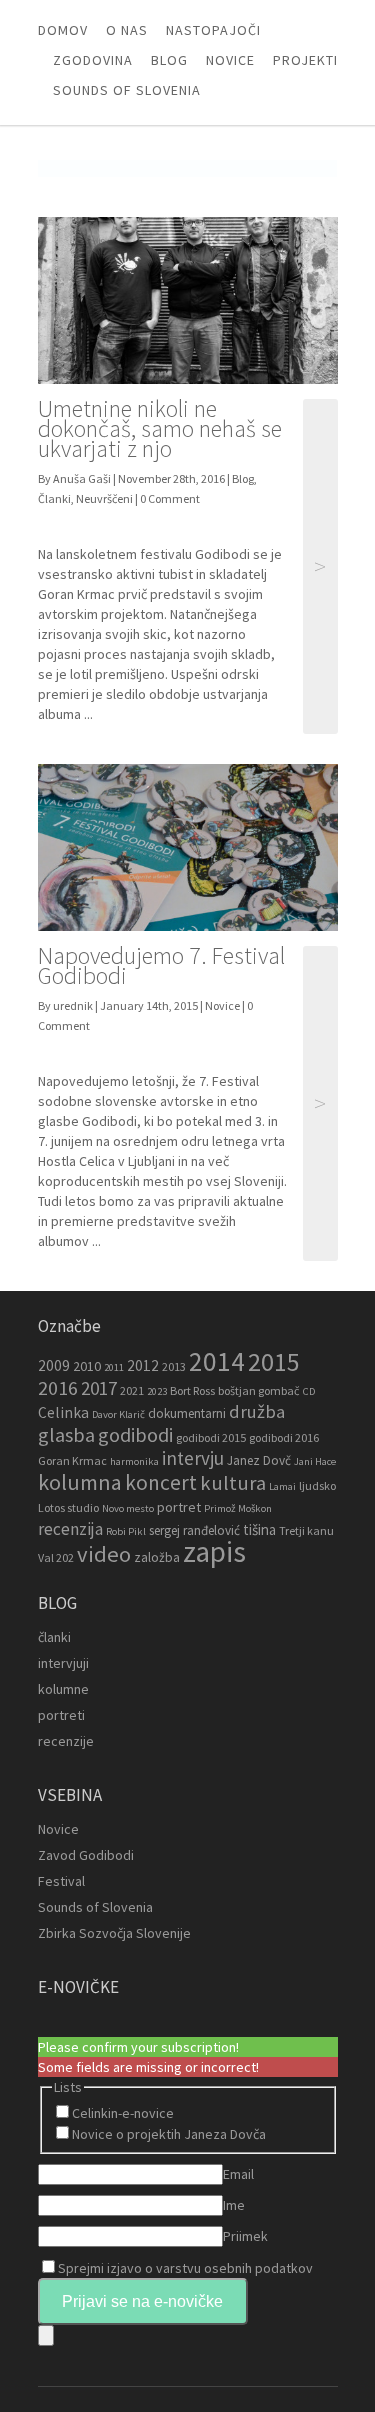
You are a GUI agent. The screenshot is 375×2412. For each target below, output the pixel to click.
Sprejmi (185, 2268)
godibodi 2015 (211, 1437)
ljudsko (317, 1485)
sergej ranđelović (194, 1530)
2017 (99, 1388)
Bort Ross (192, 1390)
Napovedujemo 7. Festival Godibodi (161, 965)
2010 (87, 1366)
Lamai (282, 1486)
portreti (61, 1715)
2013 (174, 1366)
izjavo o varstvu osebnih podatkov (210, 2268)
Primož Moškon (238, 1508)
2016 (58, 1388)
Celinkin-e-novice (123, 2113)
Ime (234, 2205)
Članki (54, 498)
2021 (132, 1390)
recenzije (66, 1741)
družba (257, 1411)
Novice (230, 60)
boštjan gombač (259, 1390)
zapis (214, 1551)
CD (309, 1391)
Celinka (63, 1412)
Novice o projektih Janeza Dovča (169, 2134)
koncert (161, 1482)
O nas (127, 30)
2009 (54, 1365)
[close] (46, 2335)
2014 (217, 1361)
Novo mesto (128, 1508)
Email (238, 2174)
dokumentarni (187, 1413)
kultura (233, 1483)
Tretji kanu (306, 1530)
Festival (61, 1881)
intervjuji (63, 1663)
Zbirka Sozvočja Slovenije (114, 1933)
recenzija (70, 1529)
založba (157, 1557)
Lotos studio (68, 1507)
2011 (114, 1367)
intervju (193, 1458)
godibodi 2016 (284, 1437)
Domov (63, 30)
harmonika (134, 1461)
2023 (157, 1391)
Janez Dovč (259, 1460)
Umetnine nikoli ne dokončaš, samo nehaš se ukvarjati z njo (160, 428)
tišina (259, 1529)
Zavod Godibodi (86, 1855)
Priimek (245, 2236)
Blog (169, 60)
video (104, 1554)
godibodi (135, 1435)
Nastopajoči (213, 30)
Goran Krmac (72, 1460)
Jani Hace (315, 1461)
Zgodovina (93, 60)
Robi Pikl (126, 1531)
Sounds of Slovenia (127, 90)
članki (54, 1637)
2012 (143, 1365)
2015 (274, 1361)
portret (179, 1507)
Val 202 (56, 1557)
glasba (66, 1435)
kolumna (80, 1482)
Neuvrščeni (104, 498)
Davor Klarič (118, 1414)
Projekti (305, 60)
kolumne (63, 1689)
